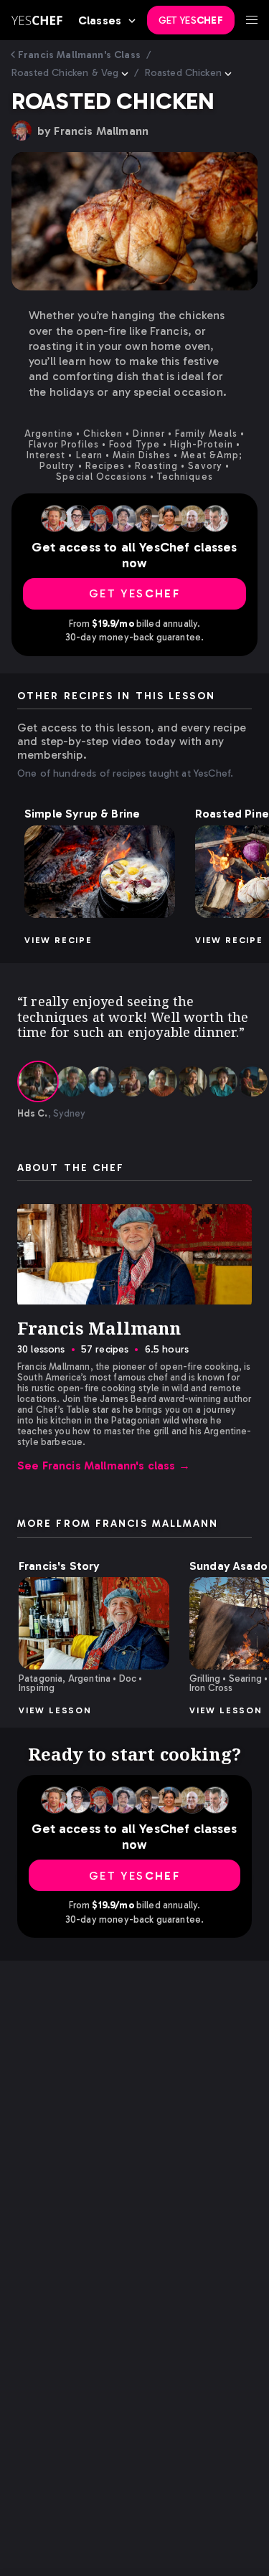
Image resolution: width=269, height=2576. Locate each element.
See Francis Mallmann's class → (104, 1465)
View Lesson (55, 1710)
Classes (100, 20)
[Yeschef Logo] (37, 20)
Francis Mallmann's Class (79, 55)
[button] (100, 872)
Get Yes (191, 20)
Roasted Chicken (183, 73)
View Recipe (58, 940)
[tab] (38, 1081)
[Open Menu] (252, 20)
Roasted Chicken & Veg (65, 73)
